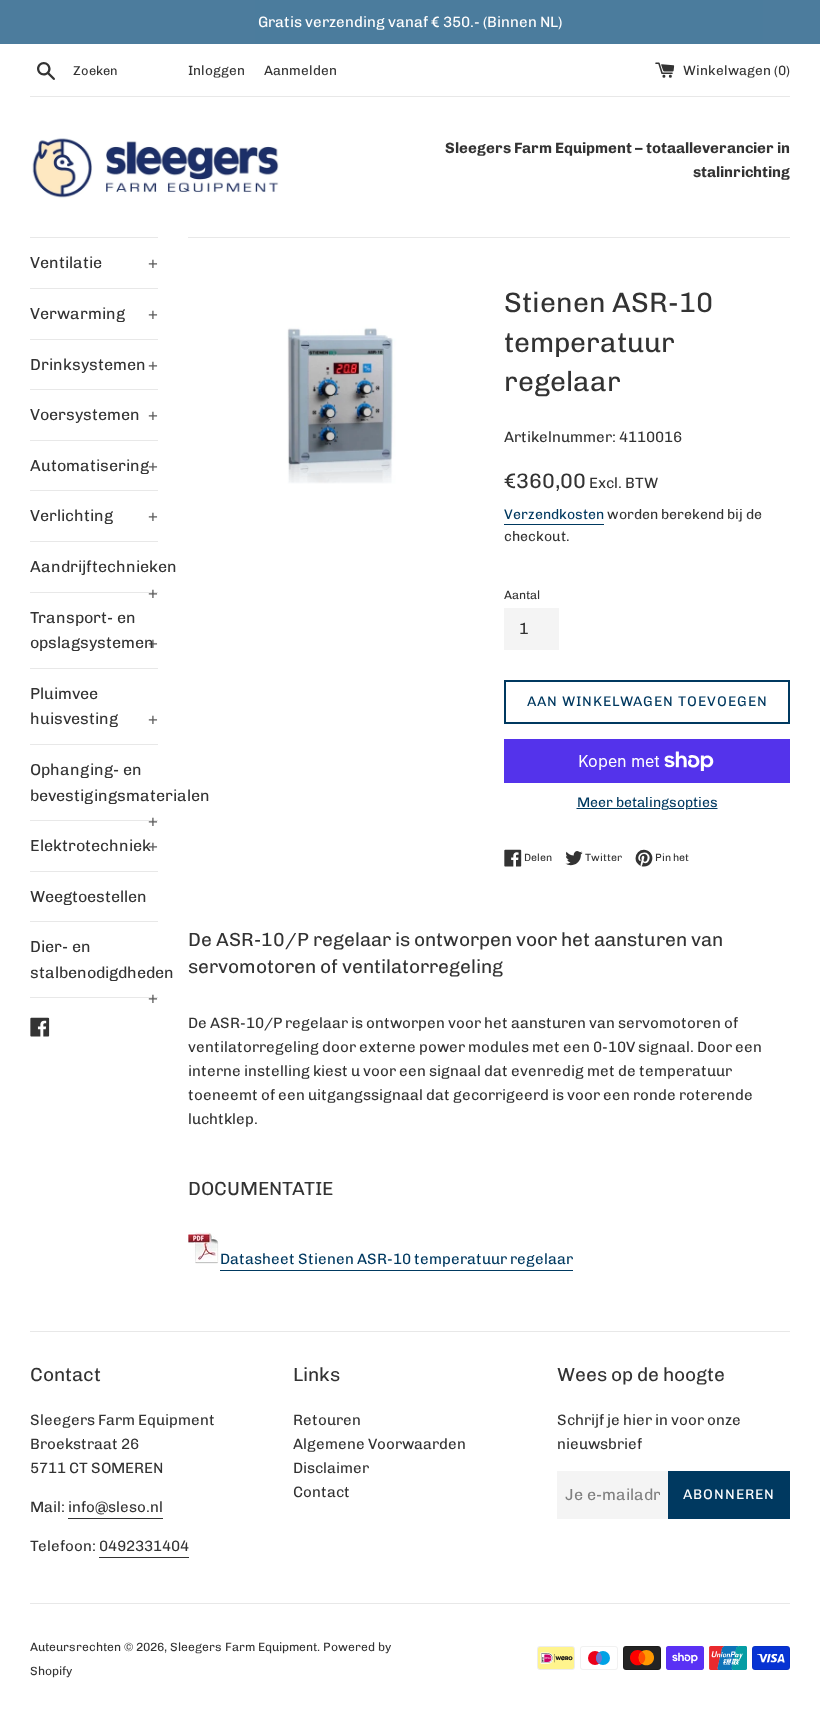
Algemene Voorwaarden (379, 1444)
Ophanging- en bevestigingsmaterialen (94, 790)
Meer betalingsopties (647, 802)
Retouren (327, 1420)
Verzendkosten (554, 514)
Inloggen (216, 70)
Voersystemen (94, 414)
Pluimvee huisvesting (94, 706)
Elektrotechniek (94, 845)
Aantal (522, 595)
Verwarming (94, 313)
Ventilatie (94, 262)
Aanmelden (300, 70)
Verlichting (94, 515)
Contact (321, 1492)
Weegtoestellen (88, 896)
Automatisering (94, 465)
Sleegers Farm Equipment (243, 1647)
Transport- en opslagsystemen (94, 630)
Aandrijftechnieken (94, 574)
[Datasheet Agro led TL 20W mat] (204, 1259)
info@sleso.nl (115, 1507)
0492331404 (144, 1546)
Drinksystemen (94, 364)
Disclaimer (331, 1468)
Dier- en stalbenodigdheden (94, 967)
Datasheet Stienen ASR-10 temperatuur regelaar (396, 1259)
